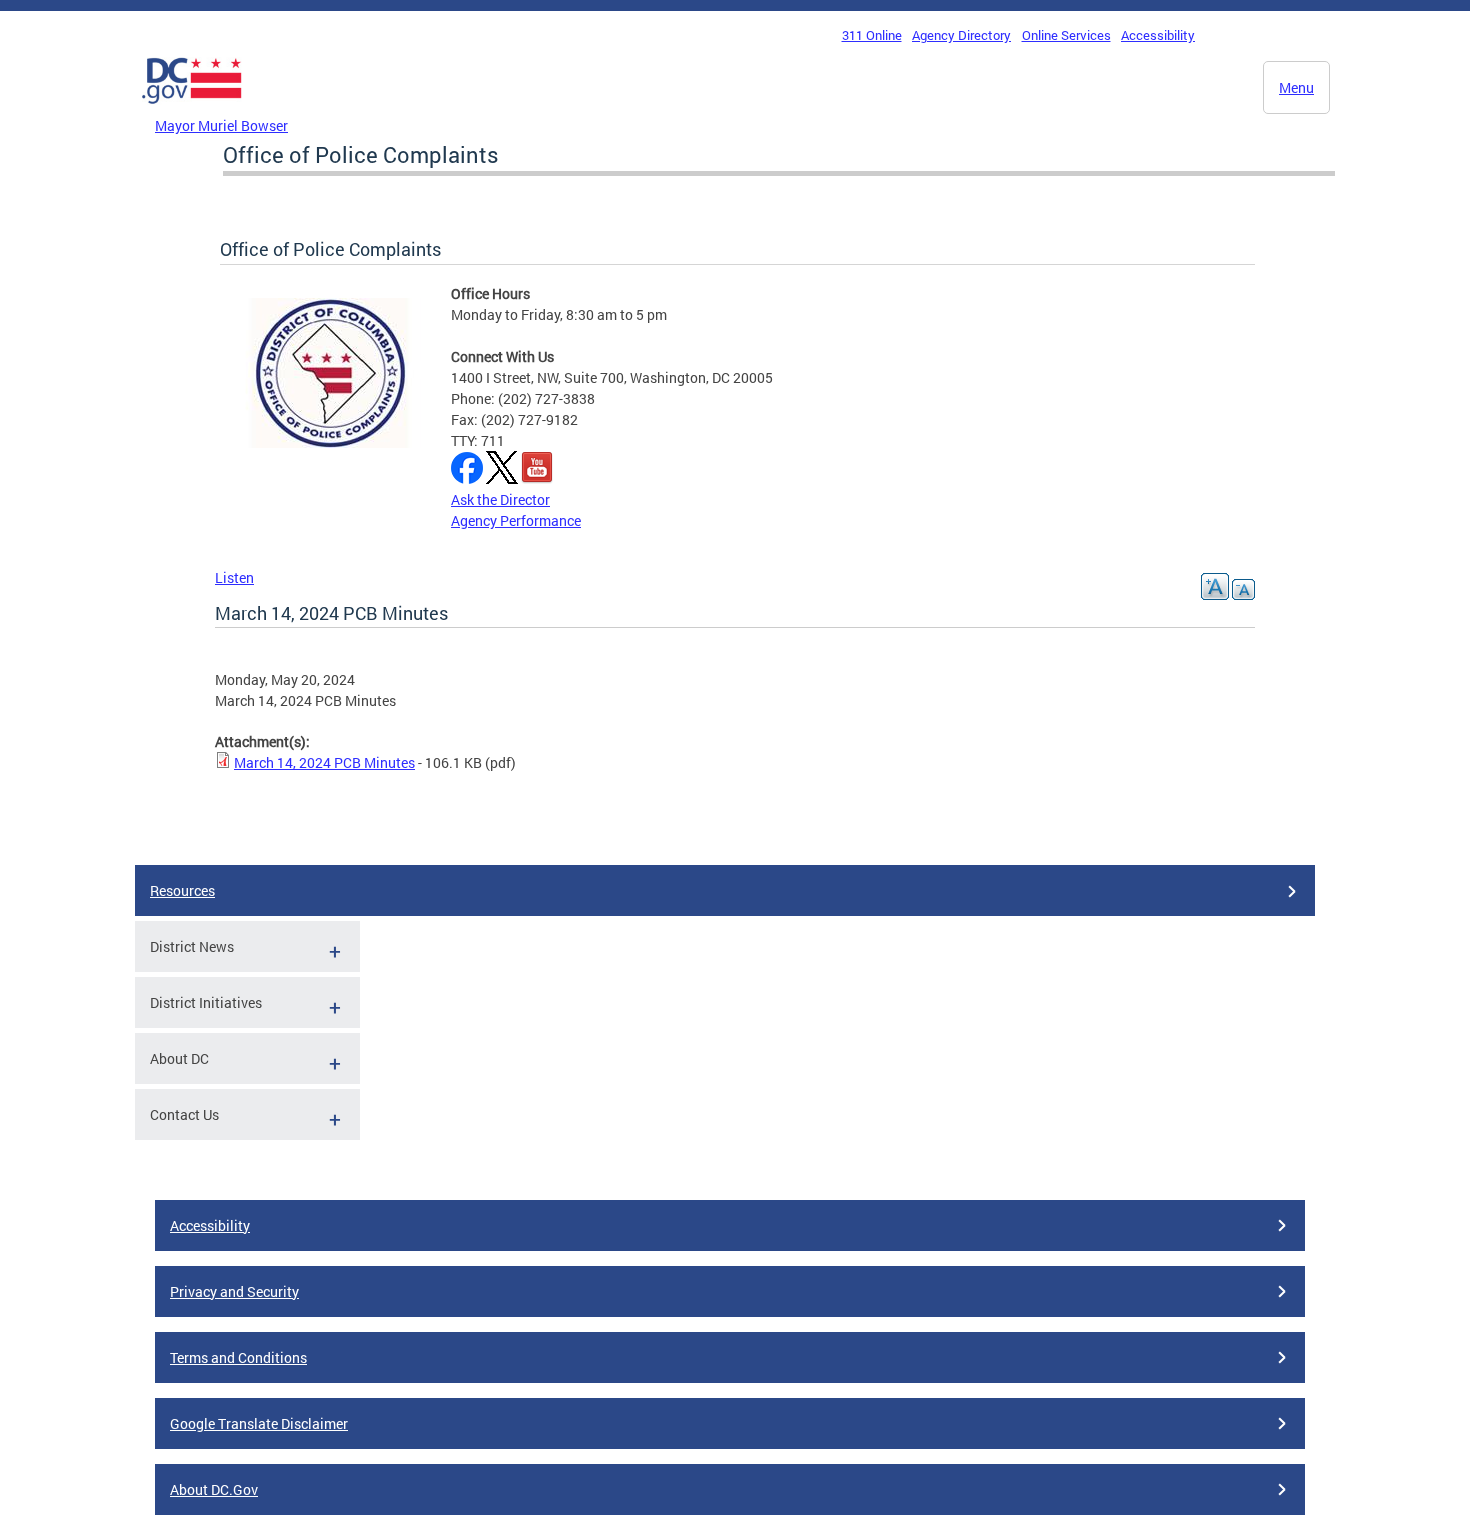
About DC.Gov (214, 1489)
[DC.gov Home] (192, 109)
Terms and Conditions (238, 1357)
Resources (182, 890)
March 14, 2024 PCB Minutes (324, 762)
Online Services (1066, 35)
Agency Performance (516, 520)
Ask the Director (500, 499)
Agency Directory (961, 35)
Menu (1296, 87)
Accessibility (1158, 35)
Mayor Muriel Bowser (221, 125)
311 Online (872, 35)
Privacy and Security (234, 1291)
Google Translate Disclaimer (259, 1423)
